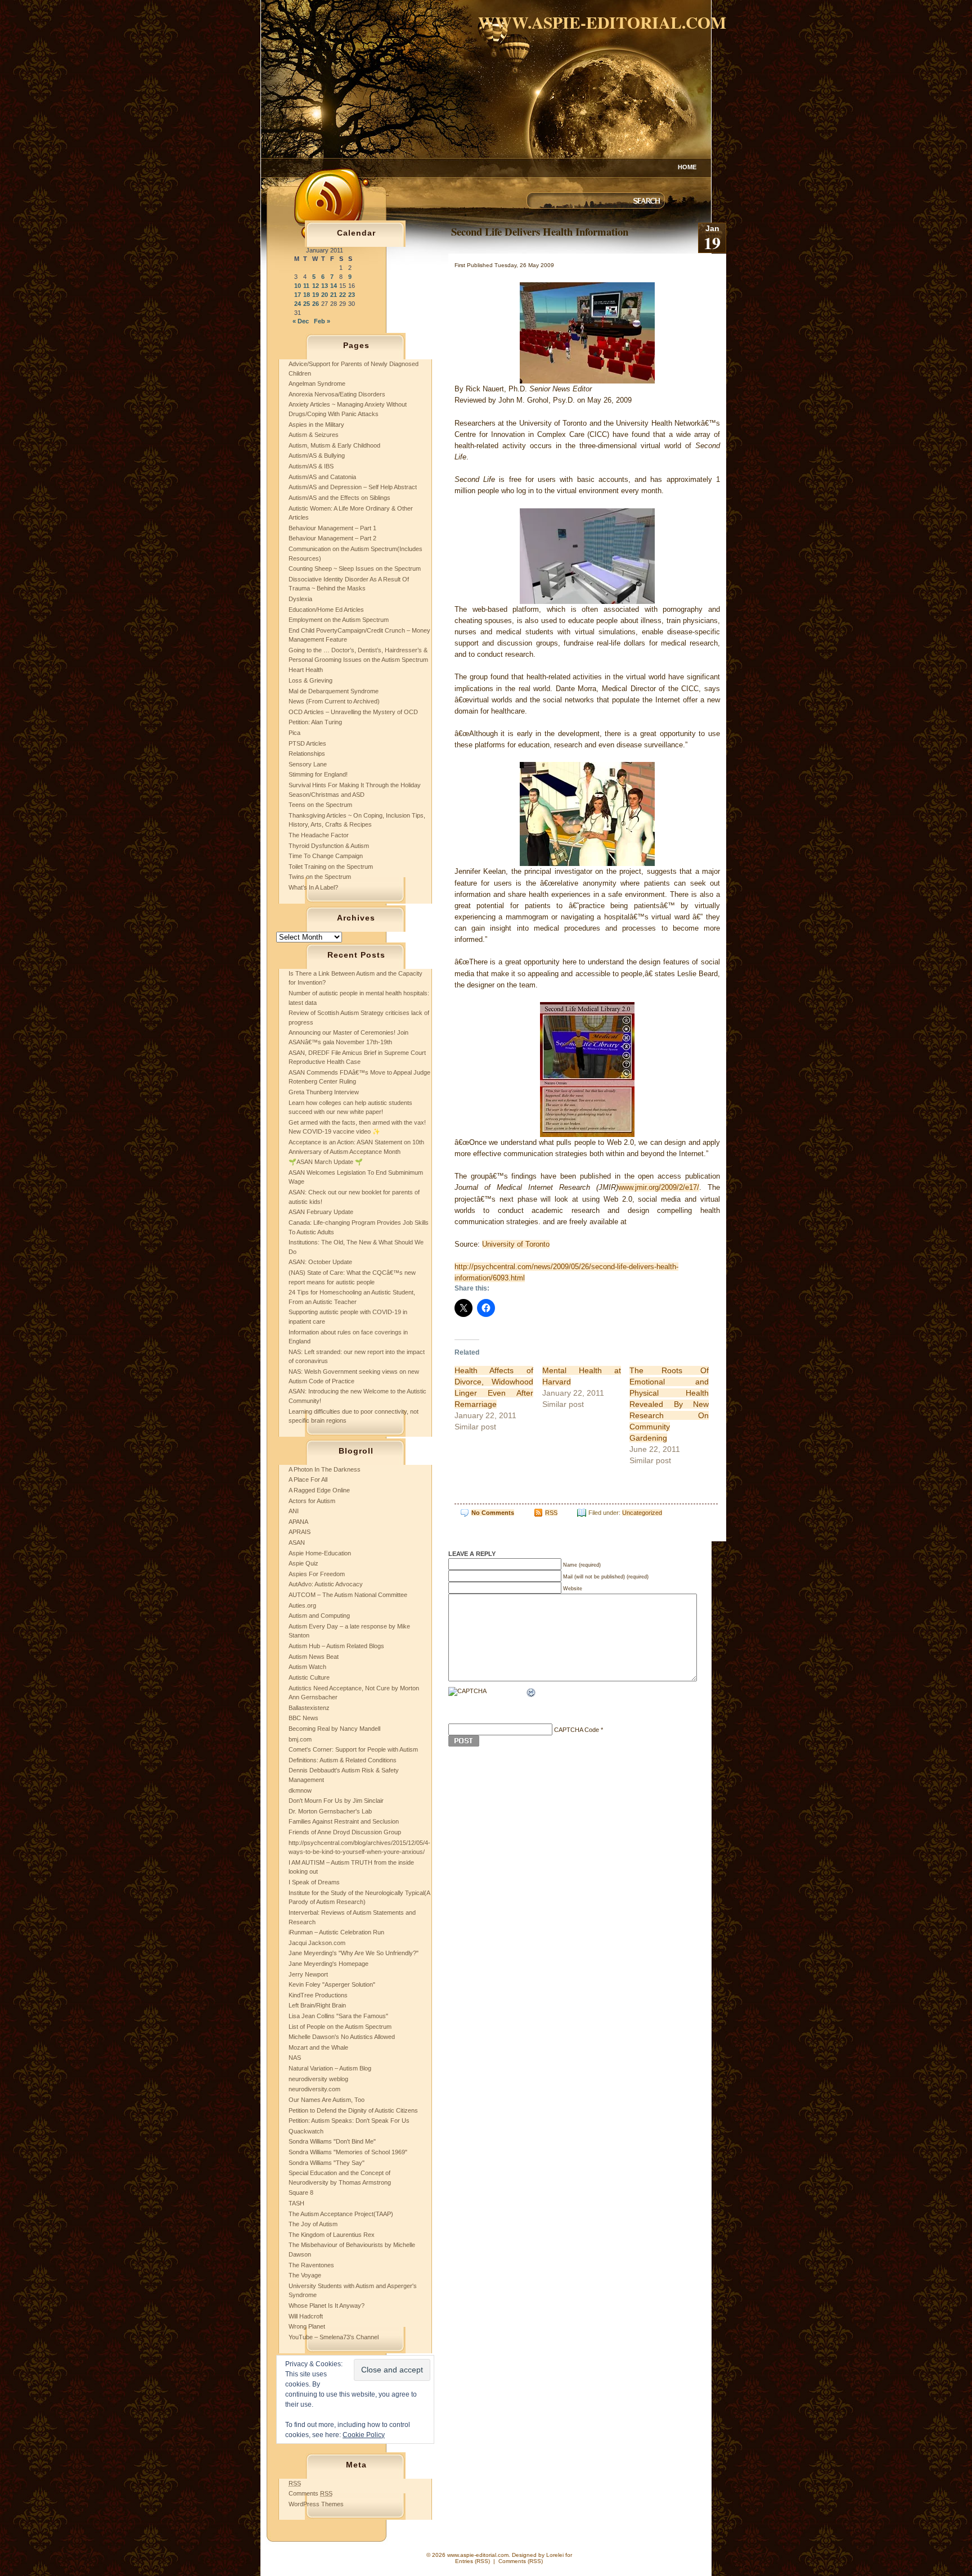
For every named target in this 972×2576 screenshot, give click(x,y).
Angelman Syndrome (317, 384)
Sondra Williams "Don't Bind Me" (332, 2141)
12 (316, 286)
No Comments (493, 1513)
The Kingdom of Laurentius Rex (332, 2235)
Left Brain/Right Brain (317, 2005)
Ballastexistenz (309, 1708)
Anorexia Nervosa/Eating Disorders (337, 394)
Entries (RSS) (472, 2561)
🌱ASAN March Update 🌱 (326, 1162)
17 (298, 295)
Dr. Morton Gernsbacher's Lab (330, 1811)
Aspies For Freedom (317, 1574)
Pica (294, 733)
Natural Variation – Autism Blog (330, 2068)
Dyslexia (300, 599)
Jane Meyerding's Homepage (328, 1964)
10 (298, 286)
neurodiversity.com (314, 2089)
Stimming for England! (318, 774)
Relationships (307, 754)
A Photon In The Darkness (325, 1469)
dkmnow (300, 1790)
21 (334, 295)
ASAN (297, 1542)
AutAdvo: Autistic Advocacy (326, 1584)
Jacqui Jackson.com (317, 1943)
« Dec (301, 321)
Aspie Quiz (303, 1563)
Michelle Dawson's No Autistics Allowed (342, 2037)
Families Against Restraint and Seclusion (344, 1821)
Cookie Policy (364, 2435)
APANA (298, 1522)
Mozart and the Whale (318, 2047)
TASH (296, 2203)
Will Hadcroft (306, 2316)
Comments (310, 2493)
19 (316, 295)
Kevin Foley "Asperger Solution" (332, 1984)
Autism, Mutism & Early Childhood (334, 445)
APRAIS (300, 1532)
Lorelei (555, 2555)
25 (307, 304)
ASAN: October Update (320, 1262)
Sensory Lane (308, 764)
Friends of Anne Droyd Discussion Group (345, 1832)
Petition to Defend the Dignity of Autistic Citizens (353, 2110)
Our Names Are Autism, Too (327, 2100)
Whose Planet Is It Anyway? (327, 2306)
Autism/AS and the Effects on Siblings (339, 498)
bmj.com (300, 1739)
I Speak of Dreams (314, 1882)
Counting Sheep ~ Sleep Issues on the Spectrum (355, 569)
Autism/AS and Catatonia (322, 477)
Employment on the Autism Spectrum (339, 620)
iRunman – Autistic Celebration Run (336, 1932)
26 (316, 304)
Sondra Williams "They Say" (327, 2163)
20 (325, 295)
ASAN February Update (321, 1212)
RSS (551, 1513)
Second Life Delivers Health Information (540, 231)
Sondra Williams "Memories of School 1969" (348, 2152)
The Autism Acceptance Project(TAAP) (341, 2214)
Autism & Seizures (314, 435)
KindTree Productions (318, 1995)
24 (298, 304)
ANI (294, 1511)
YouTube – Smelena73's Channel (334, 2337)
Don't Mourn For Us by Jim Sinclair (336, 1801)
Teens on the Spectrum (320, 805)
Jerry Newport (308, 1974)
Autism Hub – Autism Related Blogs (336, 1646)
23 (352, 295)
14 (334, 286)
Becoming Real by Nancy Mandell (334, 1729)
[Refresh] (532, 1694)
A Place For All (308, 1479)
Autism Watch (307, 1667)
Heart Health (306, 670)
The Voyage (305, 2275)
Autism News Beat (314, 1657)
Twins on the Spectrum (320, 877)
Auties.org (302, 1605)
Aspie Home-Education (320, 1553)
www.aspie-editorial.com (602, 22)
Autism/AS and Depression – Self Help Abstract (353, 487)
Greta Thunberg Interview (324, 1092)
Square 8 (301, 2192)
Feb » (322, 321)
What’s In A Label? (313, 887)
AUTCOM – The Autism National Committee (348, 1595)
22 (343, 295)
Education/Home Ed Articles (326, 610)
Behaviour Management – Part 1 (332, 528)
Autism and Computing (319, 1616)
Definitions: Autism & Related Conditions (343, 1760)
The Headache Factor (319, 835)
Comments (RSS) (521, 2561)
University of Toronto (516, 1244)
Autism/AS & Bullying (317, 455)
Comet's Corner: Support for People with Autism (353, 1749)
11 (306, 286)
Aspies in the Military (316, 425)
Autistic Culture (309, 1677)
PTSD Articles (307, 743)
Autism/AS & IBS (311, 466)
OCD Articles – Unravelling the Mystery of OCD (353, 712)
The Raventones (311, 2265)
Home (687, 167)
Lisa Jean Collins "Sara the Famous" (338, 2016)
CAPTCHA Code (577, 1730)
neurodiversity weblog (318, 2079)
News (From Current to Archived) (334, 701)
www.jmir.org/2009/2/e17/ (659, 1187)
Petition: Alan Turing (315, 722)
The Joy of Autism (313, 2224)
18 (307, 295)
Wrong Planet (307, 2326)
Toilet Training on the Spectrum (331, 867)
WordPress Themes (316, 2504)
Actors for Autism (312, 1501)
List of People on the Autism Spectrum (340, 2027)
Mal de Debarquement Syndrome (334, 691)
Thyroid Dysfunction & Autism (329, 846)
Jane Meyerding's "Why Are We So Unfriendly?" (354, 1953)
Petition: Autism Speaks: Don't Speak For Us (349, 2121)
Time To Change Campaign (326, 856)
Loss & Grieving (310, 680)
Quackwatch (306, 2131)
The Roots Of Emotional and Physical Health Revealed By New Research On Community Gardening (669, 1404)
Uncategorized (642, 1513)
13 (325, 286)
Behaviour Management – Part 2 (332, 538)
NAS (295, 2058)
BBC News (303, 1718)
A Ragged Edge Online (319, 1490)
